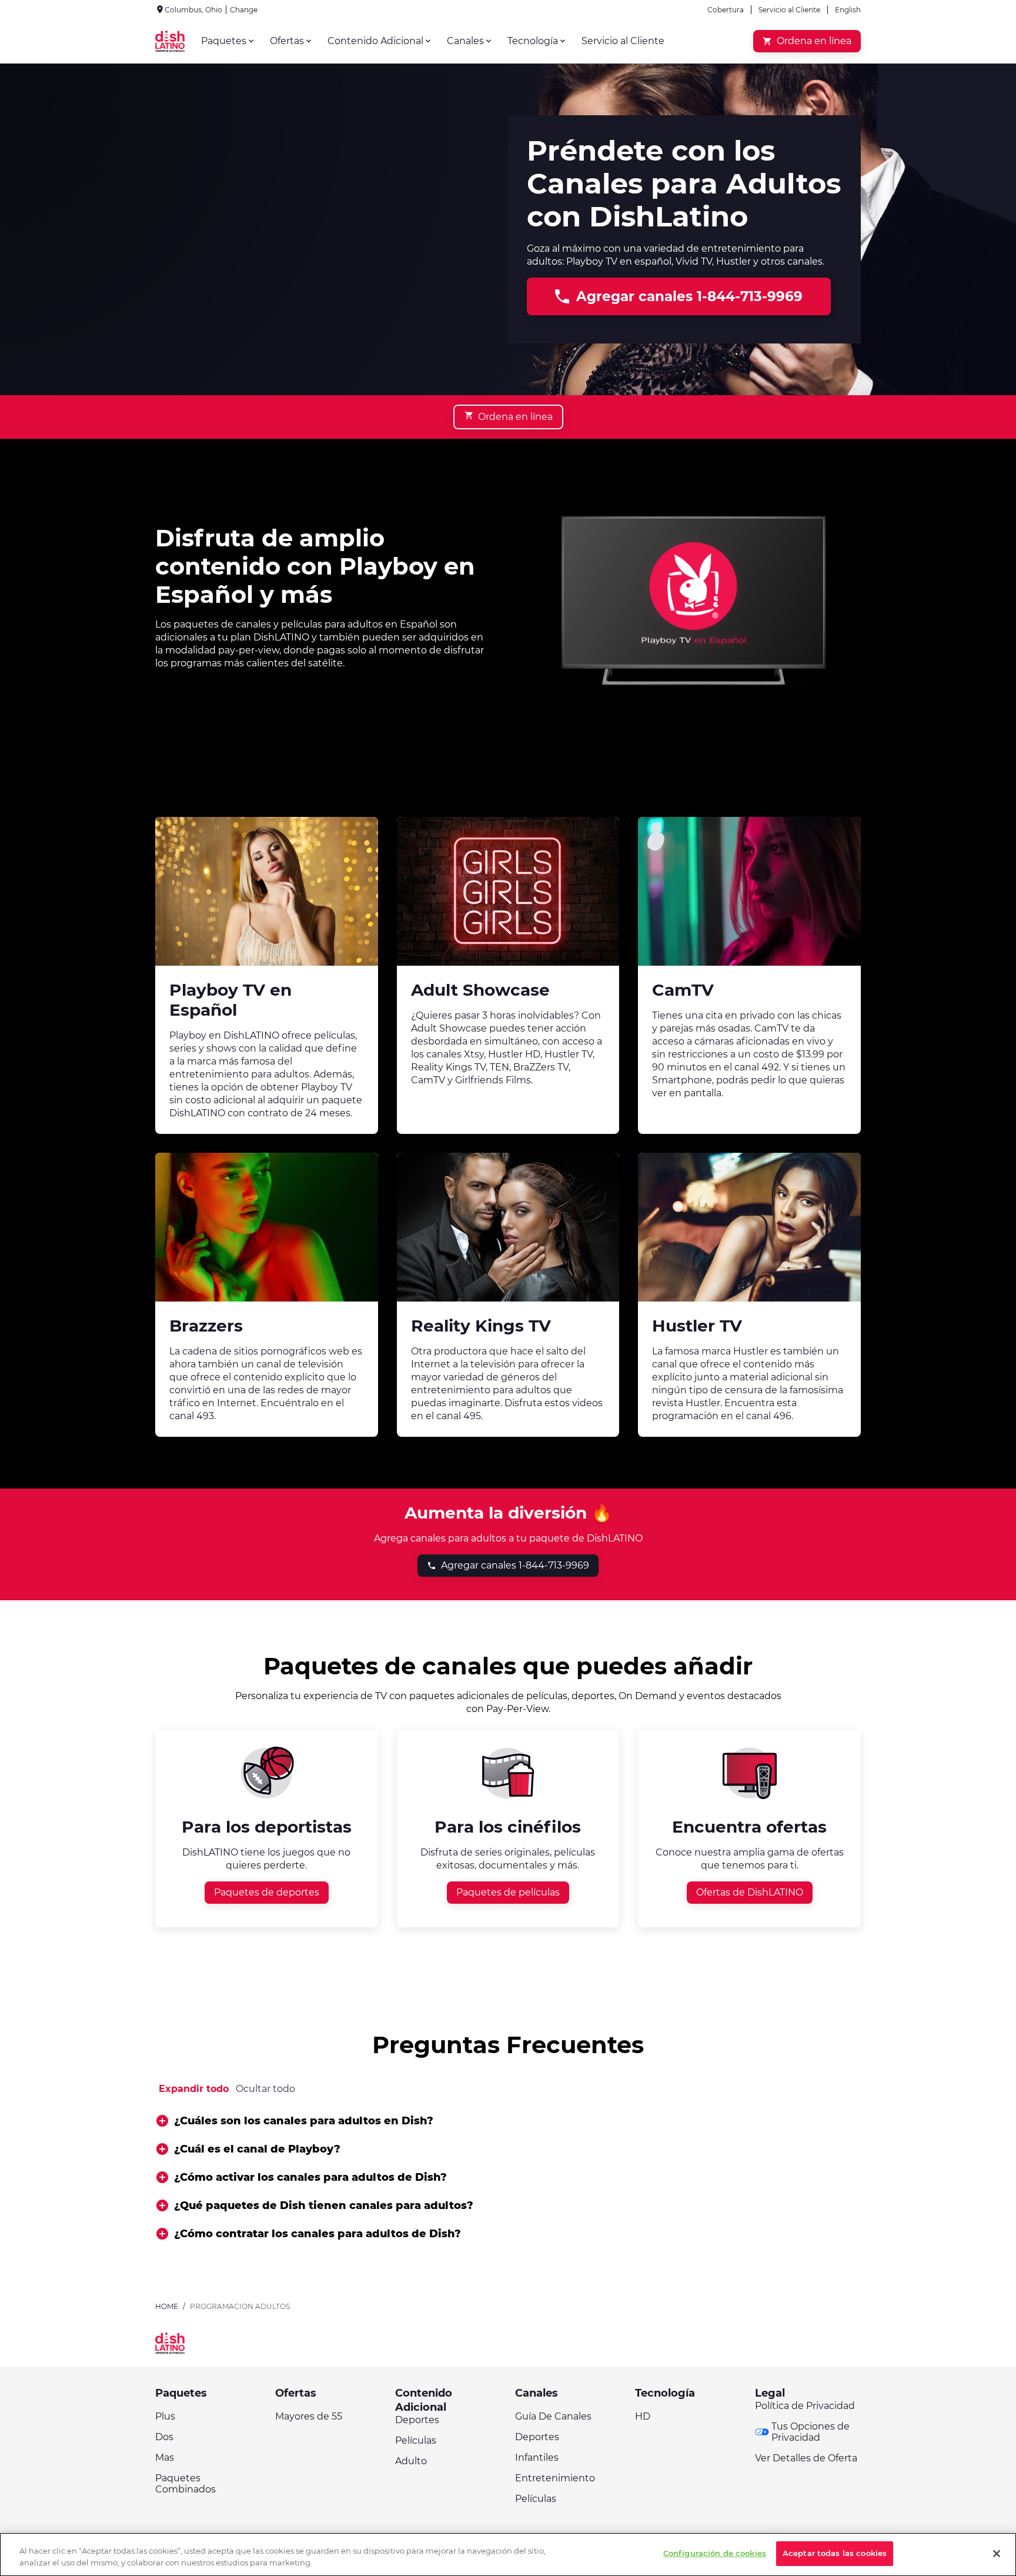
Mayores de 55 (309, 2416)
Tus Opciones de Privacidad (811, 2432)
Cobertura (726, 10)
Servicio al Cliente (789, 10)
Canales (537, 2393)
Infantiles (537, 2457)
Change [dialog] (244, 10)
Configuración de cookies (715, 2553)
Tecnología (665, 2393)
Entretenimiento (555, 2478)
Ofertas (296, 2393)
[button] (508, 2121)
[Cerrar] (997, 2554)
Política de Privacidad (805, 2406)
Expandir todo (194, 2089)
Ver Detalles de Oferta (806, 2458)
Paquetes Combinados (186, 2484)
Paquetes (181, 2393)
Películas (416, 2440)
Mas (165, 2457)
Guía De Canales (553, 2416)
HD (643, 2416)
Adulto (411, 2461)
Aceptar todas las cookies (835, 2553)
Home (167, 2306)
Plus (165, 2416)
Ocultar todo (265, 2089)
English (848, 10)
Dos (164, 2437)
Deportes (417, 2420)
